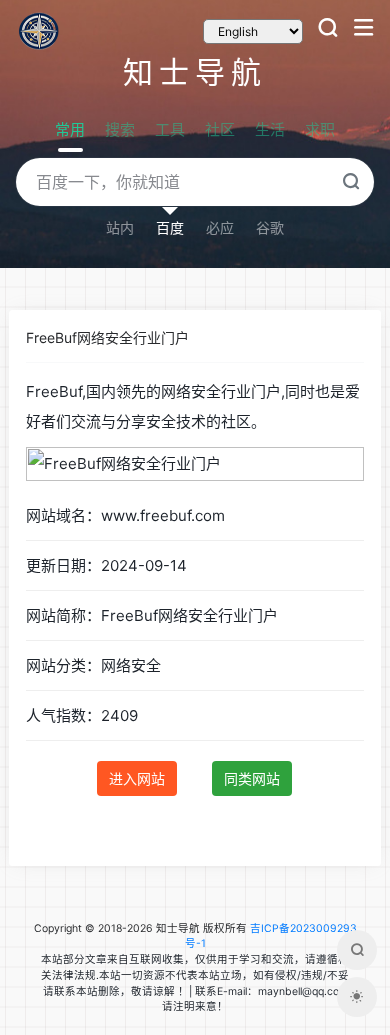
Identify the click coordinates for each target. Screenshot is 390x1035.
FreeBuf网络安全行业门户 (107, 337)
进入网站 (137, 778)
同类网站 (252, 778)
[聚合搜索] (357, 950)
